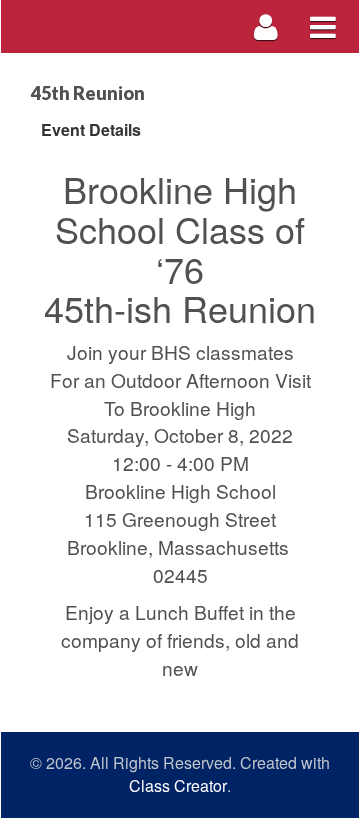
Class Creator (178, 786)
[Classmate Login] (266, 26)
